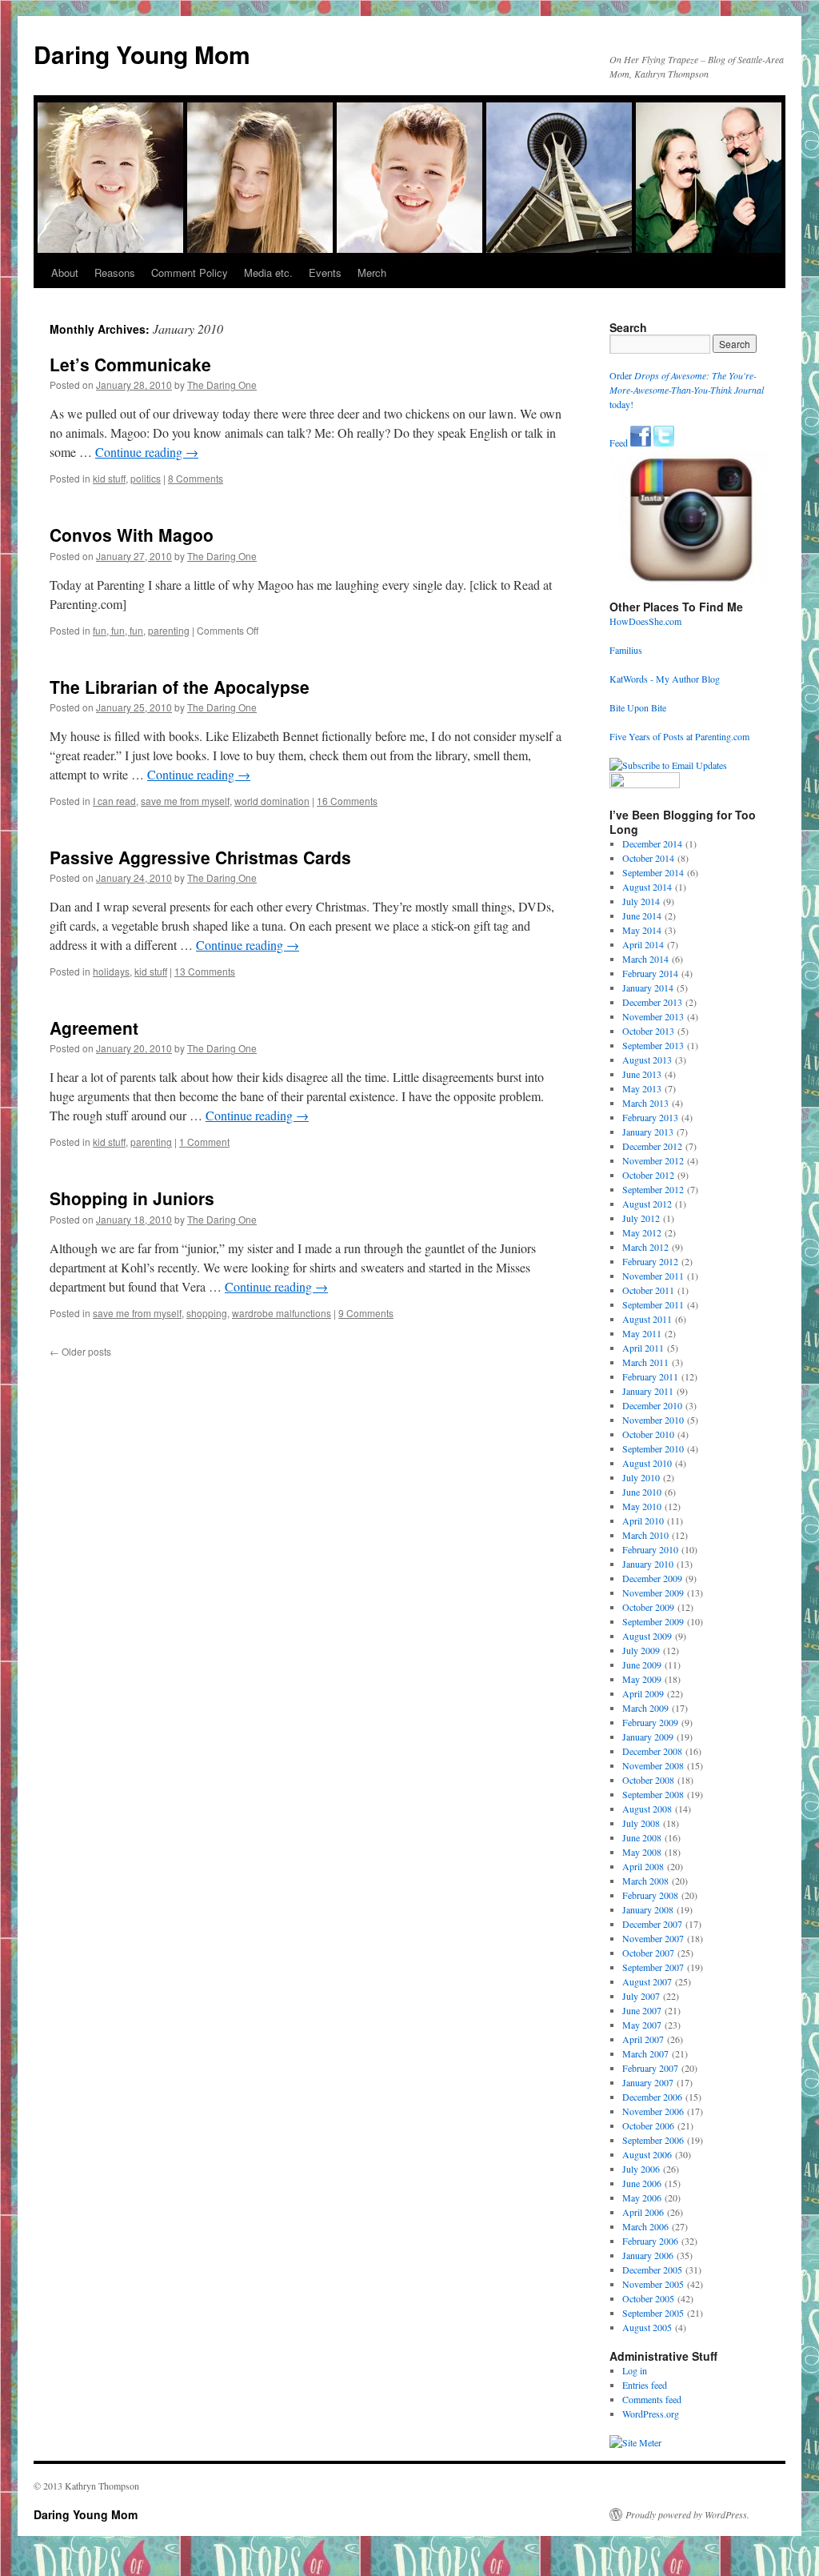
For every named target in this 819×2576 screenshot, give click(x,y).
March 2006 (645, 2226)
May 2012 (642, 1232)
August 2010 (647, 1463)
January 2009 (648, 1737)
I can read (114, 801)
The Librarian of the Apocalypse (180, 687)
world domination (272, 801)
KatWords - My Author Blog (665, 679)
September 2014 (653, 872)
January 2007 (648, 2082)
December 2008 (652, 1751)
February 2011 (650, 1376)
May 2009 (642, 1679)
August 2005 (647, 2327)
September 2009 (653, 1621)
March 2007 (645, 2053)
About (65, 272)
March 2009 (645, 1708)
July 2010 (641, 1477)
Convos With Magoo (132, 535)
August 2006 (647, 2154)
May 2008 (642, 1852)
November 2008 (653, 1765)
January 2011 (648, 1391)
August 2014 (647, 887)
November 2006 (653, 2111)
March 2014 (645, 959)
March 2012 (645, 1247)
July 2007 (641, 1996)
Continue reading (147, 452)
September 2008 (653, 1794)
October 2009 (648, 1607)
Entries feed (645, 2385)
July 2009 (641, 1650)
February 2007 (650, 2068)
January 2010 (648, 1564)
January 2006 (648, 2255)
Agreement (94, 1028)
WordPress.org (651, 2414)
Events (325, 272)
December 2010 (652, 1405)
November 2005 (653, 2284)
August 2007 (647, 1981)
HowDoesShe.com (645, 621)
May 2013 (642, 1088)
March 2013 (645, 1103)
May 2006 (642, 2197)
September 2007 (653, 1967)
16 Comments (347, 801)
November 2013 (653, 1016)
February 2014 (650, 973)
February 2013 (650, 1117)
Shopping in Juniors (132, 1198)
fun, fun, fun (118, 630)
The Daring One (222, 385)
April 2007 (643, 2039)
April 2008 (643, 1866)
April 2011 (643, 1348)
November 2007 (653, 1938)
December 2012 (652, 1146)
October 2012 (648, 1175)
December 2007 (652, 1924)
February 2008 (650, 1895)
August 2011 (647, 1319)
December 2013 (652, 1002)
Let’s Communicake (130, 364)
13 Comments (205, 971)
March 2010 (645, 1535)
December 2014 (652, 843)
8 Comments (196, 478)
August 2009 (647, 1636)
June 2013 (642, 1074)
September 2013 (653, 1045)
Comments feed (652, 2399)
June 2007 (642, 2010)
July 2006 (641, 2169)
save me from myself (185, 801)
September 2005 (653, 2313)
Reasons (115, 272)
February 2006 (650, 2241)
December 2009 (652, 1578)
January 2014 (648, 988)
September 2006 (653, 2140)
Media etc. (268, 272)
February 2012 (650, 1261)
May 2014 (642, 930)
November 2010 (653, 1420)
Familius (626, 650)
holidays (111, 971)
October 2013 (648, 1031)
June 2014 (642, 915)
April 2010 (643, 1520)
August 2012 (647, 1204)
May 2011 (642, 1333)
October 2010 (648, 1434)
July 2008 (641, 1823)
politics (146, 478)
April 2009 (643, 1693)
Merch (372, 272)
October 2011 (648, 1290)
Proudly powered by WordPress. (687, 2514)
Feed (619, 443)
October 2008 (648, 1780)
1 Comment (204, 1142)
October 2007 (648, 1953)
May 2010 (642, 1506)
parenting (169, 630)
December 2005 (652, 2270)
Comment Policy (190, 272)
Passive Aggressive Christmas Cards (200, 857)
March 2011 (645, 1362)
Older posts (80, 1351)
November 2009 (653, 1592)
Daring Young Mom (142, 54)
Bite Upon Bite (638, 707)
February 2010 (650, 1549)
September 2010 (653, 1448)
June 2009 (642, 1665)
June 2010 (642, 1492)
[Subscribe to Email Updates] (668, 765)
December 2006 (652, 2097)
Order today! (687, 390)
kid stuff (109, 478)
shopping (207, 1313)
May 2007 (642, 2025)
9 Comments (366, 1313)
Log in (635, 2370)
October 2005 (648, 2298)
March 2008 (645, 1881)
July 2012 (641, 1218)
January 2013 (648, 1132)
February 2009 (650, 1722)
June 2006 (642, 2183)
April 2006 (643, 2212)
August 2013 (647, 1060)
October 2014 (648, 858)
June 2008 (642, 1837)
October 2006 (648, 2125)
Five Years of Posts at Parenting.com (679, 736)
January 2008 (648, 1909)
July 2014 (641, 901)
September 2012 (653, 1189)
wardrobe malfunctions (282, 1313)
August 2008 (647, 1809)
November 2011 (653, 1276)
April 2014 (643, 944)
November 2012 (653, 1160)
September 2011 (653, 1304)
